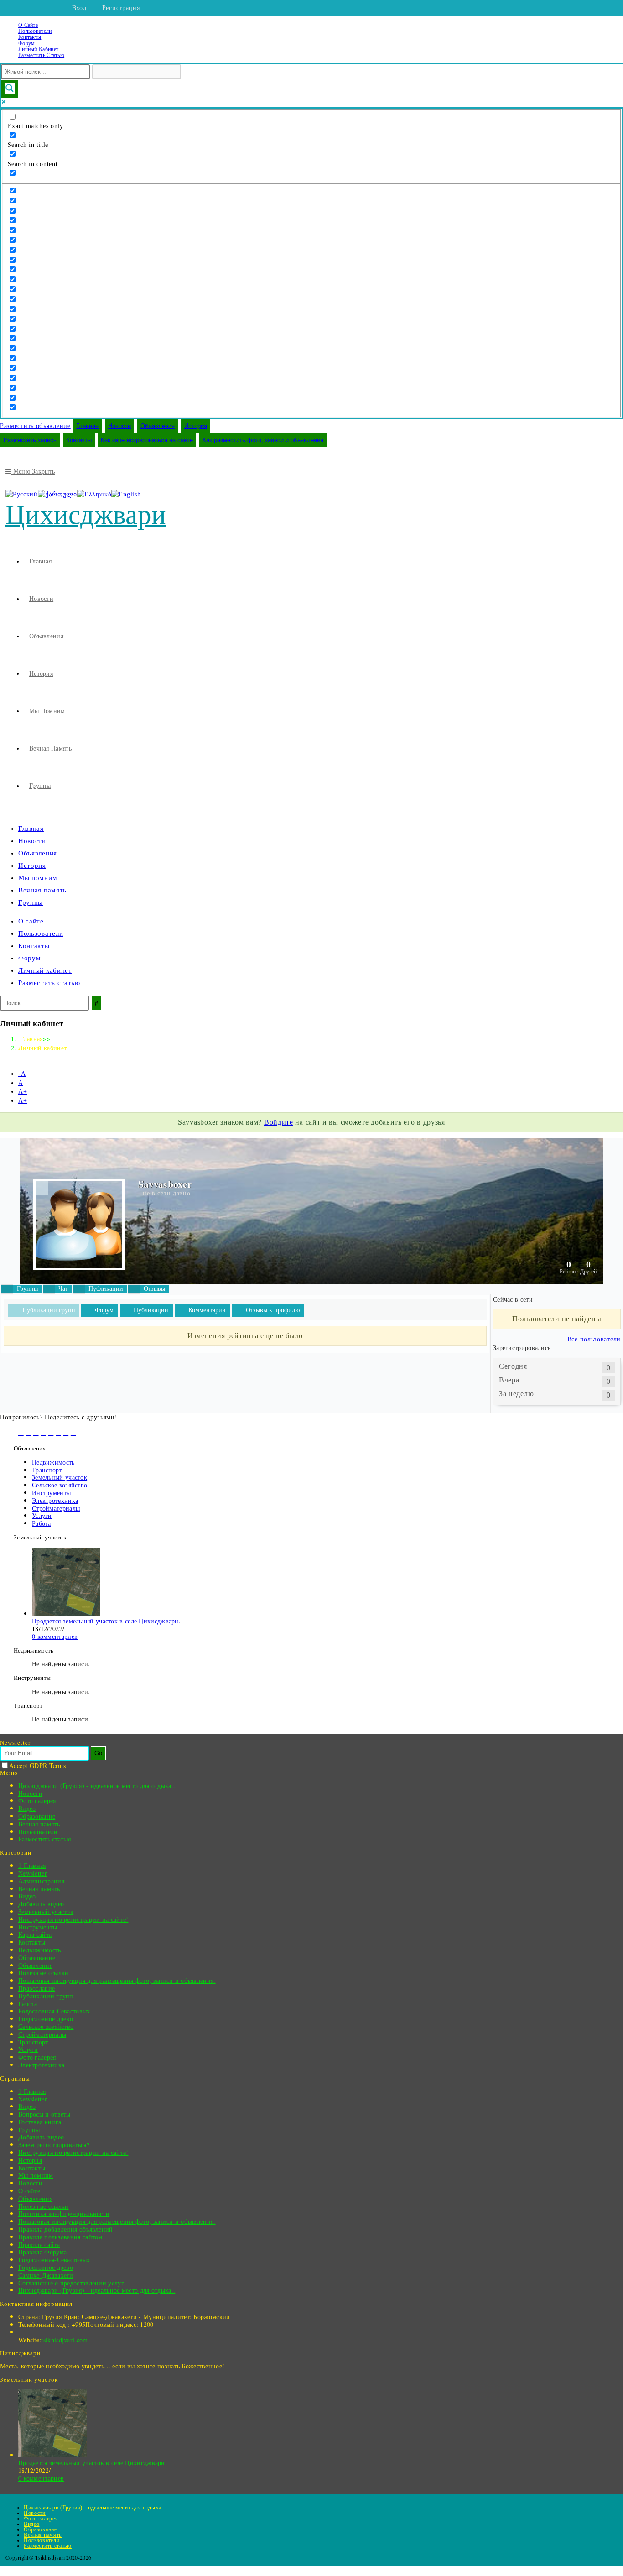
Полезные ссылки (44, 1973)
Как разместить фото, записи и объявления (263, 440)
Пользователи (35, 31)
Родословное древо (46, 2019)
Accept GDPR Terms (37, 1765)
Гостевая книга (40, 2122)
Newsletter (33, 1873)
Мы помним (38, 878)
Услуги (42, 1515)
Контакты (30, 37)
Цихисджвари (86, 515)
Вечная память (42, 890)
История (196, 426)
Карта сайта (35, 1934)
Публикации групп (46, 1996)
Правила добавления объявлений (66, 2229)
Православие (36, 1988)
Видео (27, 1808)
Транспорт (47, 1470)
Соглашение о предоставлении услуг (71, 2283)
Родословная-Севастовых (54, 2011)
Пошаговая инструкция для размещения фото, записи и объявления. (117, 1980)
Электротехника (55, 1500)
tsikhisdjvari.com (64, 2340)
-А (22, 1074)
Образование (37, 1816)
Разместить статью (41, 55)
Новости (119, 426)
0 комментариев (55, 1636)
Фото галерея (37, 1801)
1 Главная (32, 1865)
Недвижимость (53, 1462)
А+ (23, 1092)
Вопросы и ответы (44, 2114)
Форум (27, 43)
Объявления (158, 426)
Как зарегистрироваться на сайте (147, 440)
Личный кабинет (38, 49)
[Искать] (96, 1003)
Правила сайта (39, 2245)
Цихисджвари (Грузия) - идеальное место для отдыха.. (97, 1786)
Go (98, 1753)
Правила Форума (42, 2252)
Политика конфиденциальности (64, 2214)
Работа (42, 1523)
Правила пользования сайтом (60, 2237)
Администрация (41, 1881)
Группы (31, 902)
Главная (87, 426)
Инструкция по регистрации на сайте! (73, 1919)
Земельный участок (60, 1477)
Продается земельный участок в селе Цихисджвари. (106, 1621)
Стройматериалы (56, 1508)
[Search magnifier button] (10, 89)
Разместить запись (30, 440)
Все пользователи (594, 1339)
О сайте (28, 25)
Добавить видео (41, 1904)
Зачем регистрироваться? (54, 2145)
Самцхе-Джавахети (46, 2275)
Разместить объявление (35, 426)
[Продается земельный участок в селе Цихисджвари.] (66, 1614)
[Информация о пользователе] (42, 1188)
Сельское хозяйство (60, 1485)
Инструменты (51, 1493)
